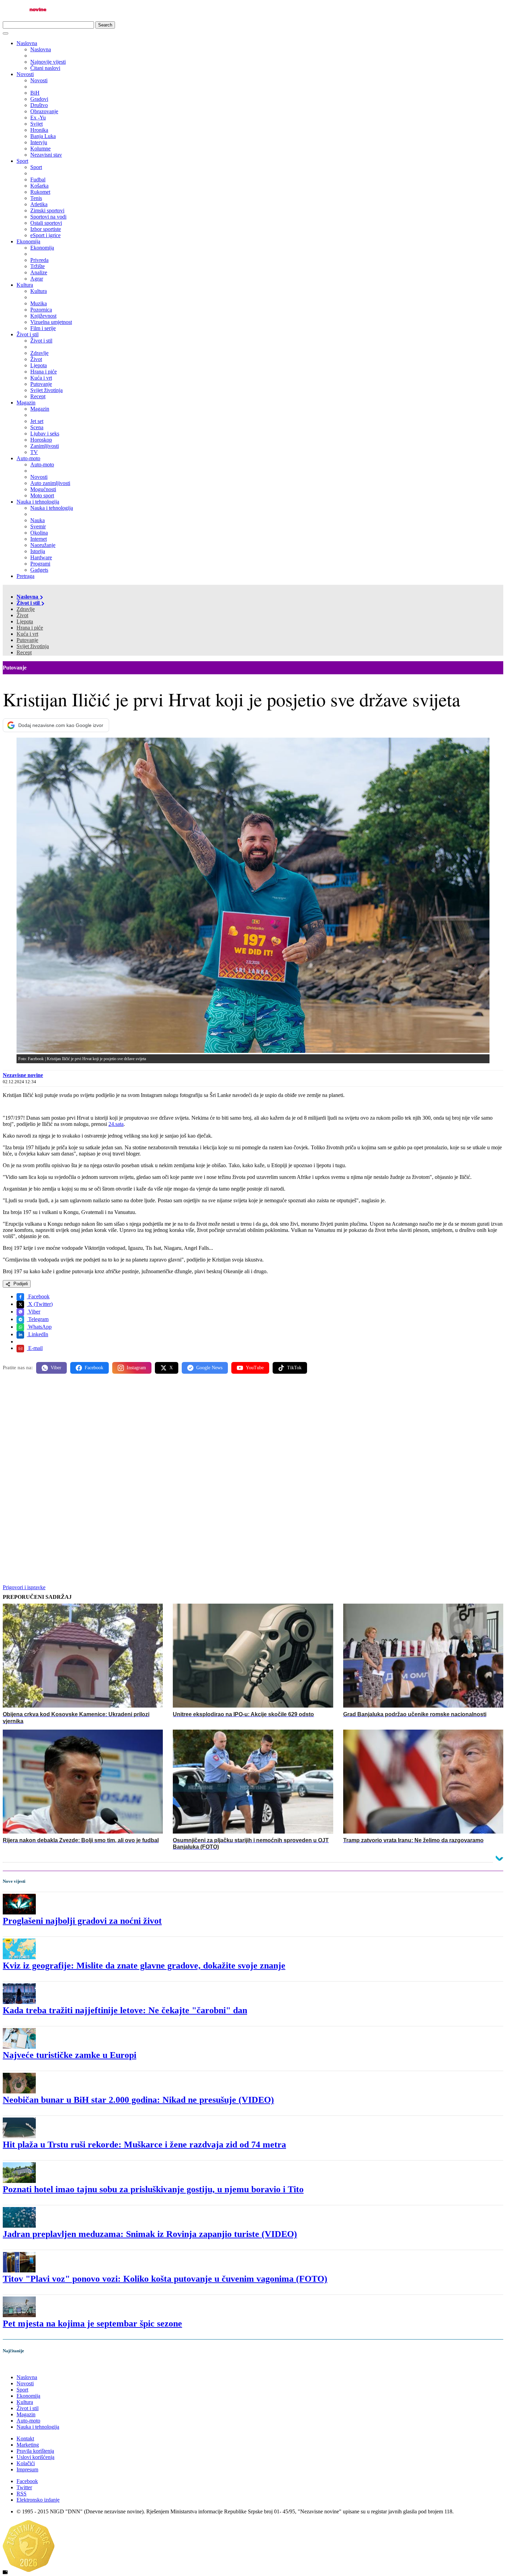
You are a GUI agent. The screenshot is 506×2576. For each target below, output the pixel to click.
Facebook (38, 1296)
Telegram (38, 1319)
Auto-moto (28, 458)
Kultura (25, 285)
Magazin (26, 403)
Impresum (27, 2469)
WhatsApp (39, 1327)
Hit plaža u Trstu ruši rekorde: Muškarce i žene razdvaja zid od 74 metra (144, 2145)
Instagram (136, 1368)
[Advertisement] (209, 1433)
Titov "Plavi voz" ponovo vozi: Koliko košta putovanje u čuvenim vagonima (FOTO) (165, 2279)
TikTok (294, 1368)
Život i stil (28, 334)
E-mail (35, 1348)
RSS (22, 2494)
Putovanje (27, 640)
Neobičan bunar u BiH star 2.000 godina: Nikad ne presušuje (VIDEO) (138, 2100)
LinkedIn (38, 1334)
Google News (209, 1368)
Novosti (25, 74)
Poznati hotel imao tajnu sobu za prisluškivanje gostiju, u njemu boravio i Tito (153, 2189)
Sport (22, 161)
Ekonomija (28, 241)
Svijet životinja (33, 646)
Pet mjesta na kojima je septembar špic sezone (92, 2324)
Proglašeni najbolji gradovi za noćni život (82, 1921)
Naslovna (27, 43)
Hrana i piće (30, 628)
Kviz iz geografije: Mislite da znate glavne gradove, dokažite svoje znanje (144, 1966)
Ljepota (25, 621)
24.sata (116, 1124)
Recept (24, 652)
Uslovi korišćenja (35, 2457)
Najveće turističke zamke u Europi (70, 2055)
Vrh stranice (23, 2365)
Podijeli (20, 1284)
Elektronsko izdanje (38, 2500)
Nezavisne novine (23, 1075)
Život (22, 615)
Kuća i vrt (27, 634)
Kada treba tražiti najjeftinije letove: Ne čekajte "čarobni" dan (125, 2010)
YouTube (255, 1368)
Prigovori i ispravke (24, 1587)
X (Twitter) (40, 1304)
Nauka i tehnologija (38, 502)
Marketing (28, 2445)
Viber (34, 1312)
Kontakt (25, 2438)
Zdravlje (26, 609)
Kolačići (26, 2463)
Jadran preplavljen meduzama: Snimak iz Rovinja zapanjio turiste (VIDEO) (150, 2234)
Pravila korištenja (35, 2451)
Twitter (24, 2487)
